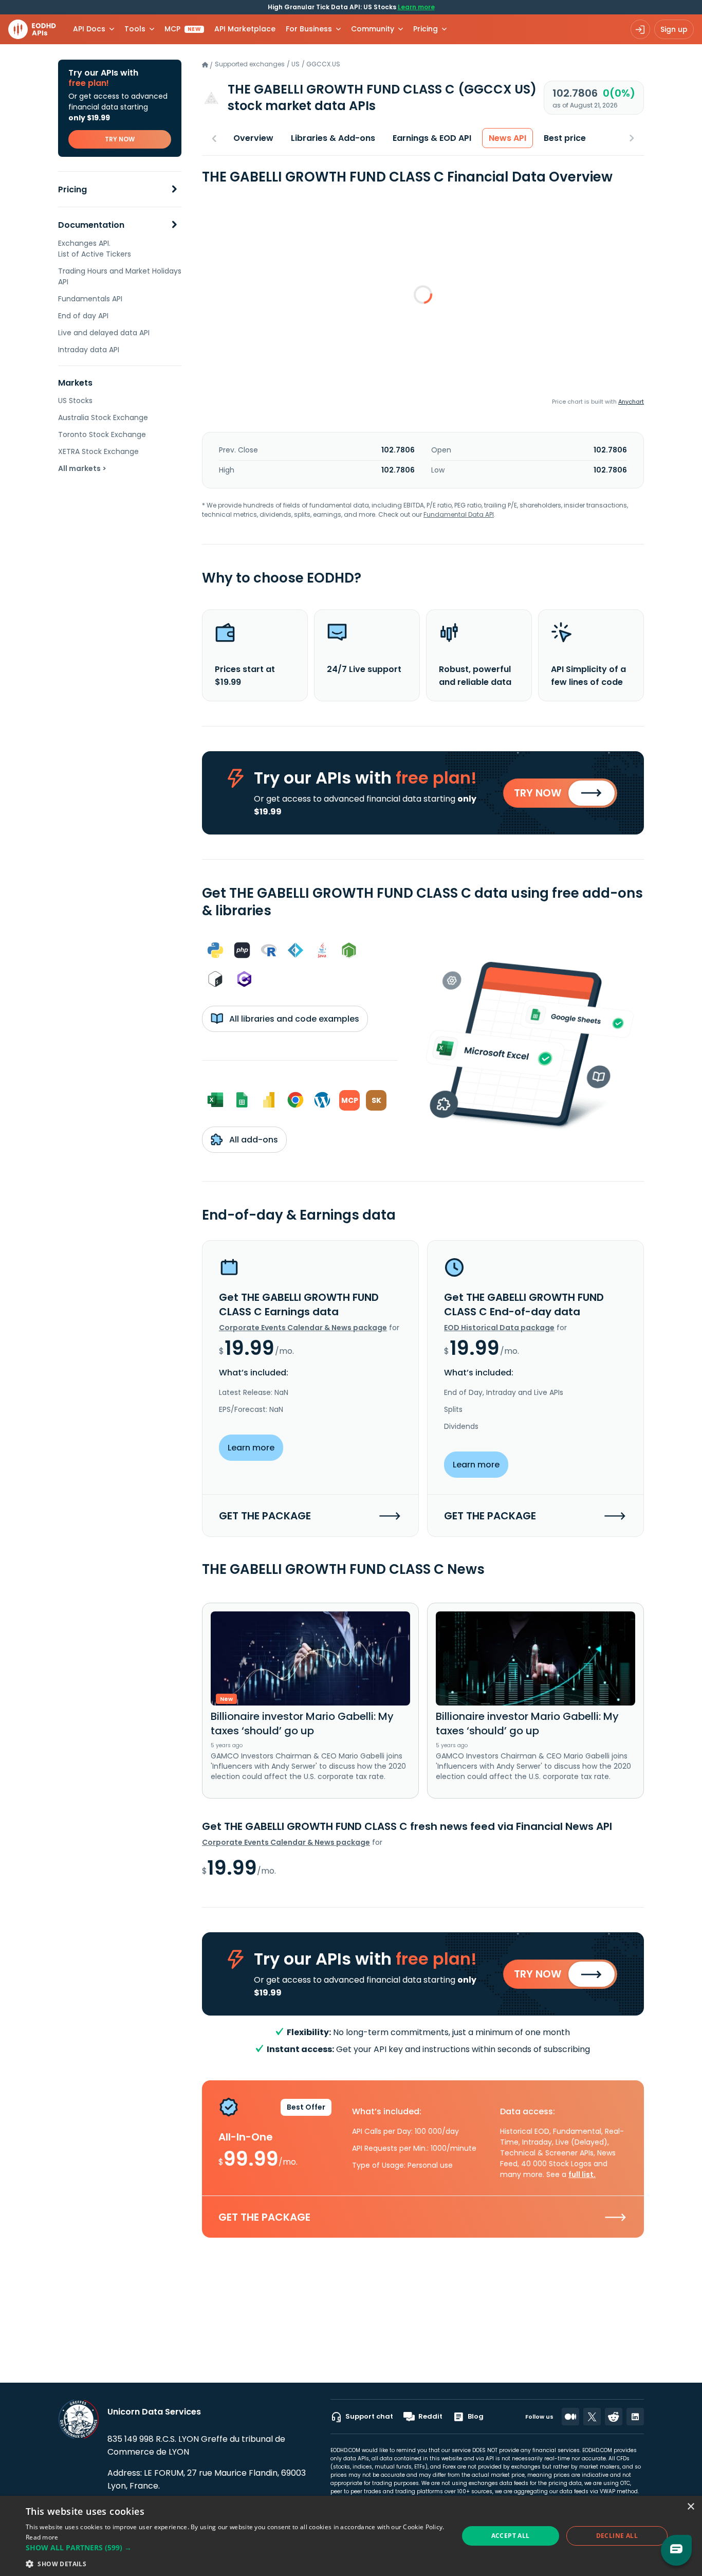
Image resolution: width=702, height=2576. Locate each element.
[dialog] (351, 2536)
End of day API (83, 316)
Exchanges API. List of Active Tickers (95, 249)
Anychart (631, 402)
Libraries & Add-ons (333, 138)
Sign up (674, 29)
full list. (582, 2174)
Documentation (91, 225)
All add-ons (253, 1140)
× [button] (690, 2507)
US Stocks (75, 401)
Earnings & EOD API (432, 138)
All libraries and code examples (293, 1019)
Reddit (430, 2416)
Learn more (416, 7)
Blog (476, 2416)
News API (507, 138)
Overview (253, 138)
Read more (42, 2537)
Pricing (72, 189)
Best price (565, 138)
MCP (183, 29)
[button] (235, 2547)
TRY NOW (120, 139)
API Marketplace (245, 29)
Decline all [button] (617, 2536)
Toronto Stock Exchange (102, 434)
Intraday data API (89, 350)
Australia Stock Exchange (103, 418)
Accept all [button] (511, 2536)
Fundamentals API (90, 299)
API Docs (89, 29)
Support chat (369, 2416)
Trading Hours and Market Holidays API (120, 276)
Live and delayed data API (104, 333)
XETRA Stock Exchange (98, 451)
